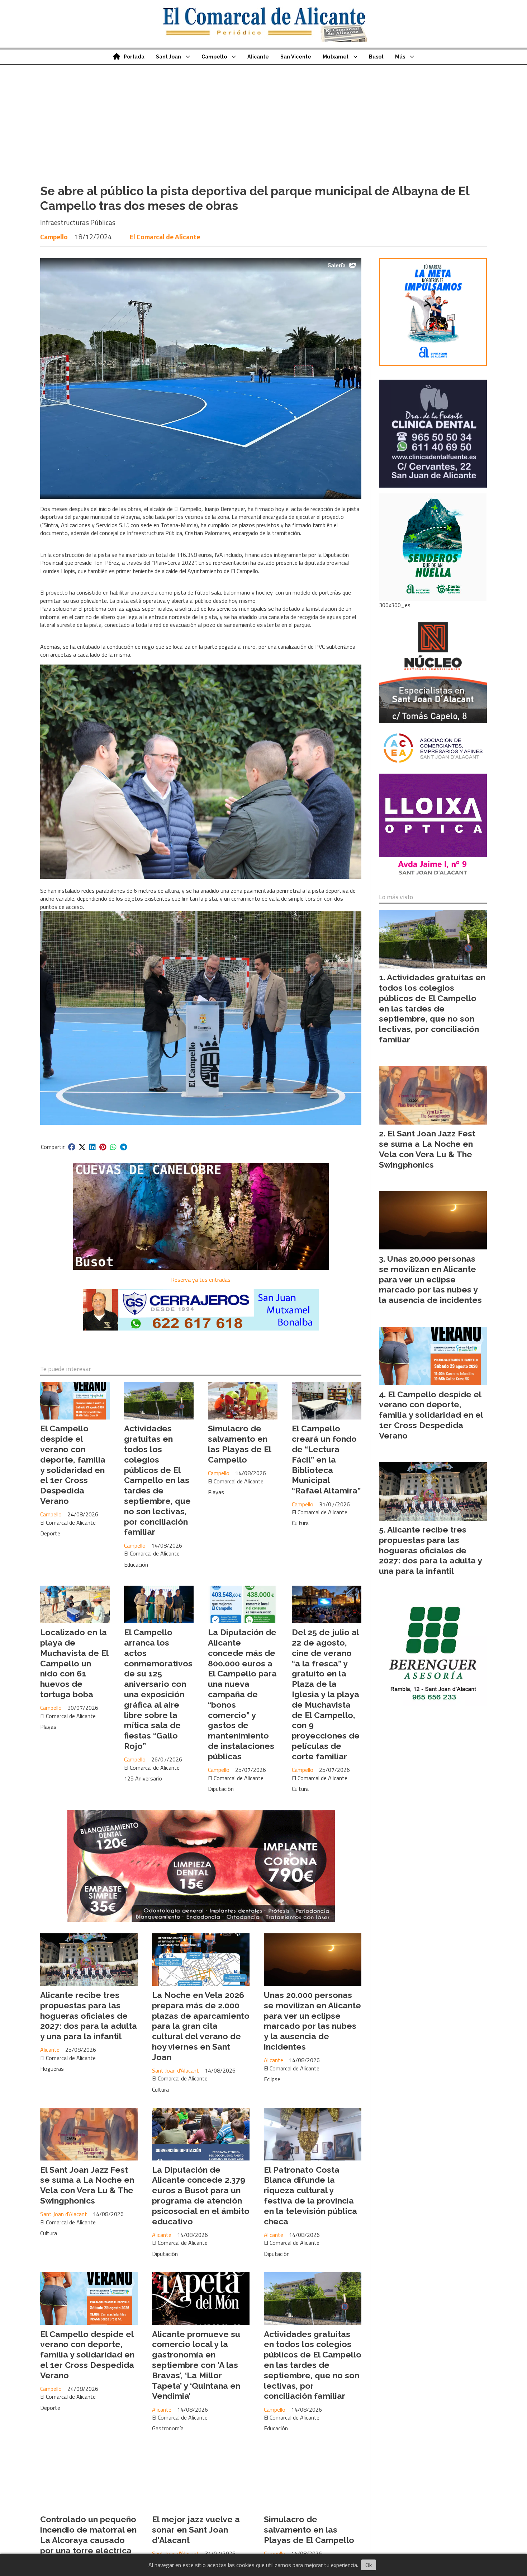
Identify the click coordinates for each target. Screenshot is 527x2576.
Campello (214, 57)
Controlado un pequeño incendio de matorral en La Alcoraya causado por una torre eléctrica (88, 2535)
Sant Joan (168, 57)
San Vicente (296, 57)
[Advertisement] (263, 118)
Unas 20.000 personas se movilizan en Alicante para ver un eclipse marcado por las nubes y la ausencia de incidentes (312, 2021)
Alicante (258, 57)
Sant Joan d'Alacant (175, 2070)
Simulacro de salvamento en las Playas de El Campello (239, 1444)
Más (400, 57)
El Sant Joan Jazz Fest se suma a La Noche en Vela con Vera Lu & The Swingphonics (87, 2185)
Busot (376, 57)
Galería (336, 265)
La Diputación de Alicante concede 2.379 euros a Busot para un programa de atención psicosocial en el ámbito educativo (201, 2195)
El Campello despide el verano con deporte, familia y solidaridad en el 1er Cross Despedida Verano (73, 1465)
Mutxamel (336, 57)
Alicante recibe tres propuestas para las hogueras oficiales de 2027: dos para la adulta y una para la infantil (89, 2016)
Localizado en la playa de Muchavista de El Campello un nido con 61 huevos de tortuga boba (74, 1663)
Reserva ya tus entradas (201, 1280)
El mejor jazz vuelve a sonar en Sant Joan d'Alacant (196, 2530)
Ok (369, 2565)
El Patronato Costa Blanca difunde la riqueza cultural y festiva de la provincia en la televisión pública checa (310, 2195)
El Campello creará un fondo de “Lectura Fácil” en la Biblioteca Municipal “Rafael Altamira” (326, 1459)
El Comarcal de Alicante (165, 237)
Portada (134, 57)
